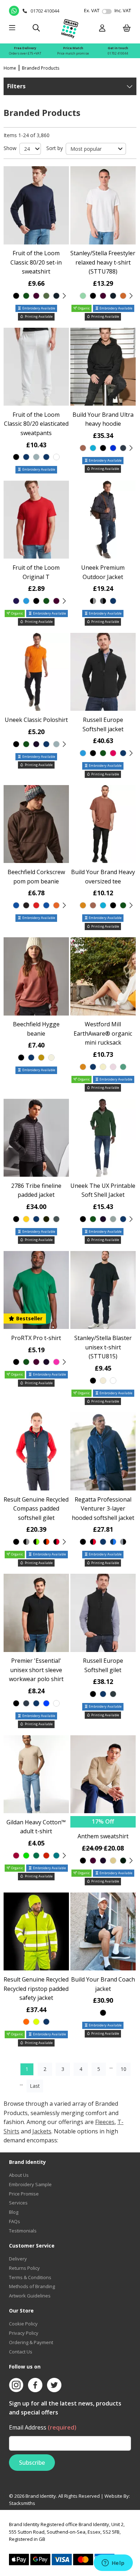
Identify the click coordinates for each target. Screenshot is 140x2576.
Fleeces (105, 2122)
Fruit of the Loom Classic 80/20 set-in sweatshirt (36, 262)
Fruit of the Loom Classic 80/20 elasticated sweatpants (36, 424)
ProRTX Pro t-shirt (36, 1338)
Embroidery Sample (30, 2184)
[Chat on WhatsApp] (14, 11)
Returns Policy (24, 2268)
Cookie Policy (23, 2324)
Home (10, 68)
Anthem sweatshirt (103, 1836)
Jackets (42, 2131)
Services (18, 2203)
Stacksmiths (22, 2503)
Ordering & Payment (31, 2342)
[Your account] (102, 29)
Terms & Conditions (30, 2277)
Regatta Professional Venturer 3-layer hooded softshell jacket (103, 1509)
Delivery (18, 2259)
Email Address (43, 2427)
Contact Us (21, 2352)
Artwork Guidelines (30, 2296)
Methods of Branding (32, 2286)
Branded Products (41, 68)
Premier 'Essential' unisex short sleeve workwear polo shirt (36, 1670)
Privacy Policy (24, 2333)
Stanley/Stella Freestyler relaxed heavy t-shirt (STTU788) (103, 262)
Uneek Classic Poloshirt (36, 720)
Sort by (55, 148)
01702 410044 (118, 53)
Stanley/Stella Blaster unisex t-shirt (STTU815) (103, 1347)
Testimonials (23, 2231)
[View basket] (127, 29)
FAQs (15, 2221)
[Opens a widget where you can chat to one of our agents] (113, 2563)
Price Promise (24, 2194)
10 (123, 2069)
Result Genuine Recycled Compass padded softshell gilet (36, 1509)
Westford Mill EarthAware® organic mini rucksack (103, 1033)
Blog (14, 2212)
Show (10, 148)
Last (35, 2086)
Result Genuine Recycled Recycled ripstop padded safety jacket (36, 1989)
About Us (19, 2175)
